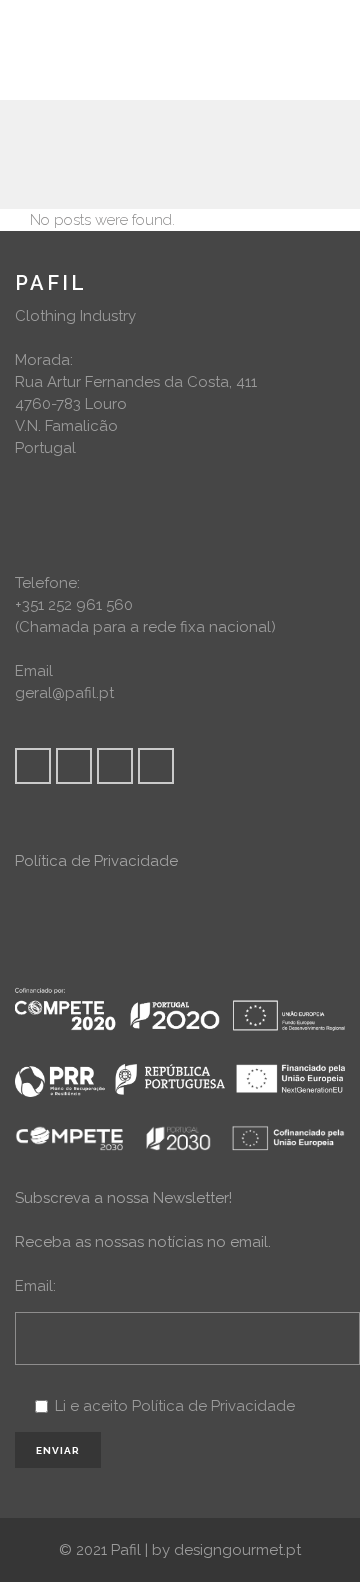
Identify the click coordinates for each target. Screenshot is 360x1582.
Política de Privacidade (96, 861)
